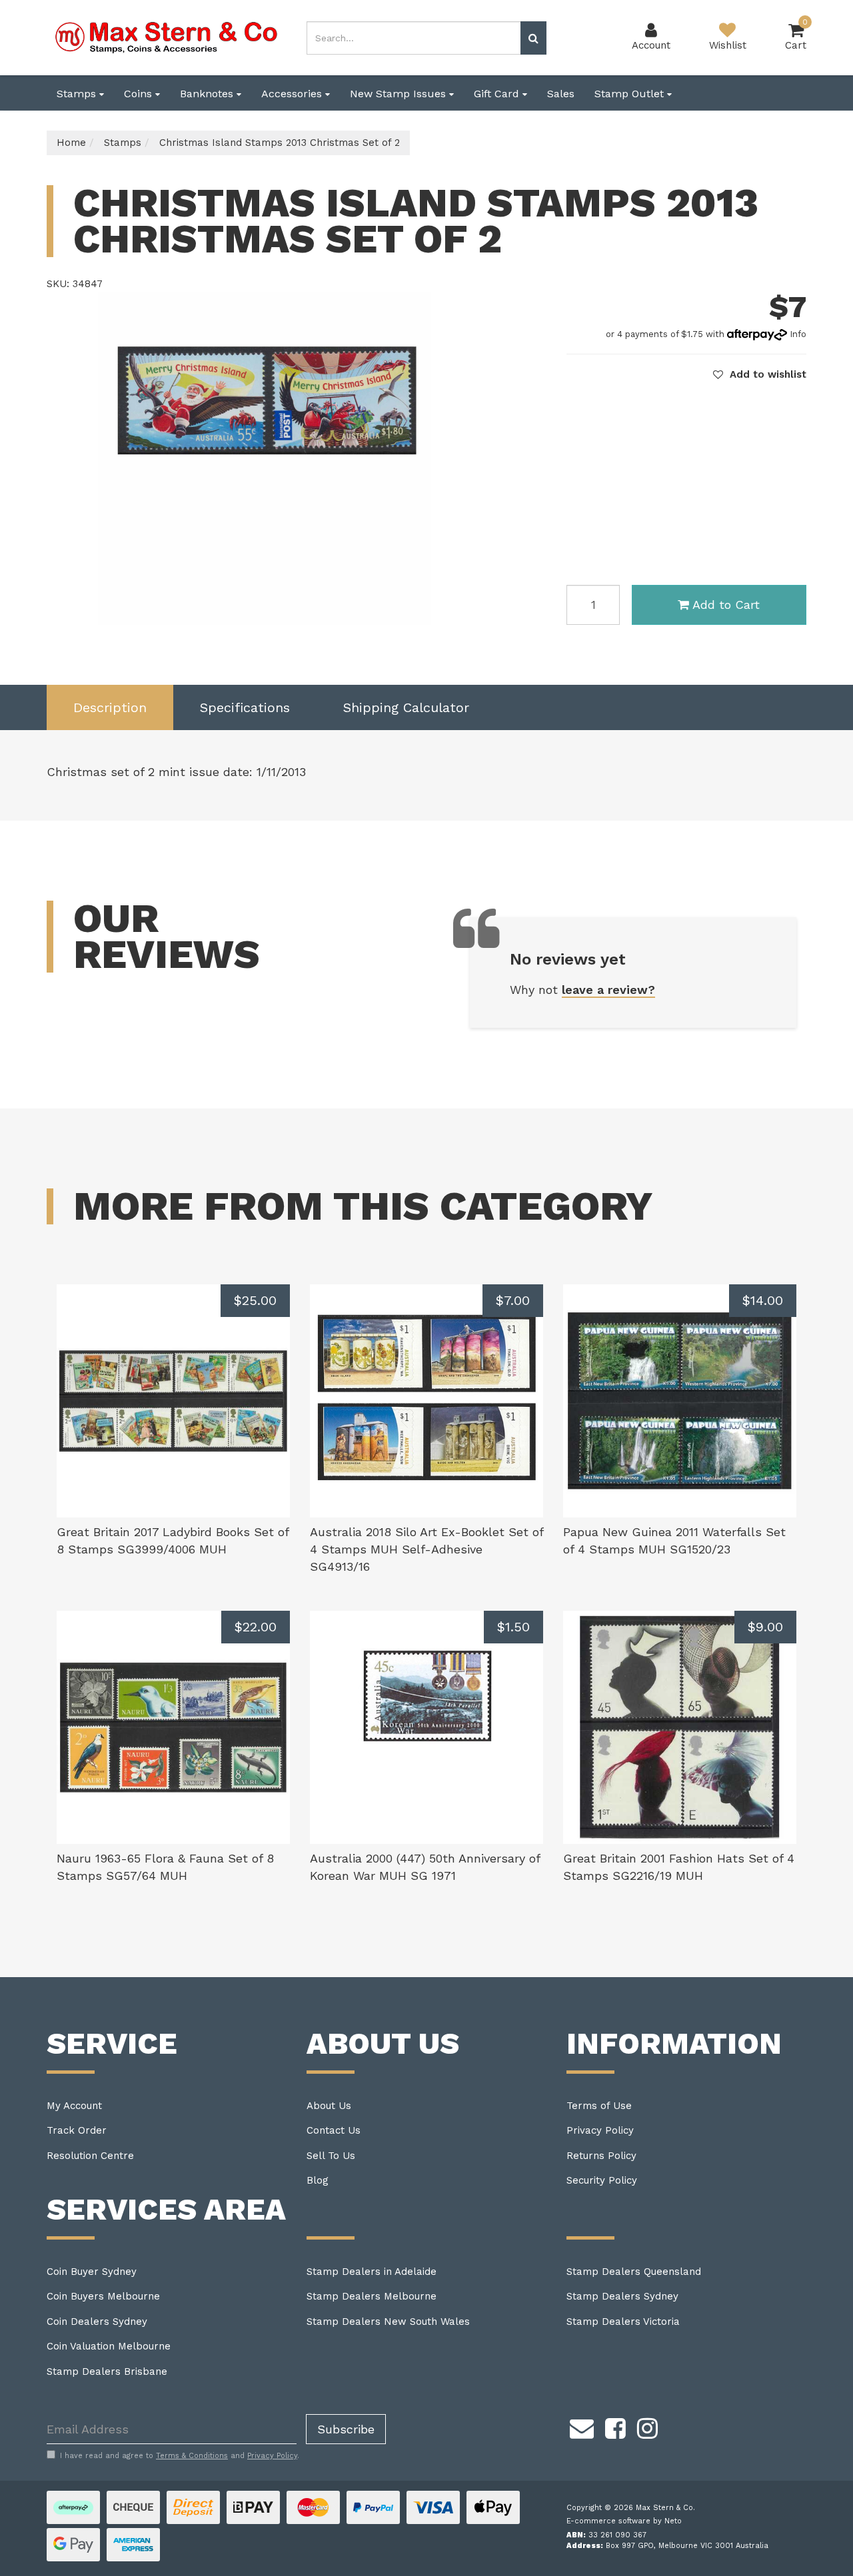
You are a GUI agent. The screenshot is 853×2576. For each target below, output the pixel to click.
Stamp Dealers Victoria (623, 2322)
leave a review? (608, 990)
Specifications (245, 707)
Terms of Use (599, 2106)
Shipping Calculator (406, 707)
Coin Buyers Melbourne (103, 2296)
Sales (561, 94)
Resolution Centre (90, 2156)
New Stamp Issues (400, 94)
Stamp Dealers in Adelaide (372, 2272)
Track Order (77, 2130)
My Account (74, 2106)
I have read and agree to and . (180, 2456)
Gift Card (498, 94)
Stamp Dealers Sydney (622, 2296)
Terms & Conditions (192, 2456)
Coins (140, 94)
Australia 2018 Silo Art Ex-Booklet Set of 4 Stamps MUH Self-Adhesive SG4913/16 (426, 1549)
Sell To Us (331, 2156)
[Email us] (582, 2426)
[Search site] (533, 38)
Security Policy (602, 2180)
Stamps (78, 94)
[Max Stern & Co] (167, 37)
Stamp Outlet (631, 94)
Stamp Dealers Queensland (634, 2272)
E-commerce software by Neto (624, 2521)
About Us (329, 2106)
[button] (760, 374)
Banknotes (208, 94)
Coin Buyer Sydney (92, 2272)
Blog (318, 2180)
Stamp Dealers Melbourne (372, 2296)
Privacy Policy (600, 2130)
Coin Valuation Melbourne (109, 2346)
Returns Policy (601, 2156)
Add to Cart (726, 605)
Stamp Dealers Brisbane (107, 2371)
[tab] (110, 708)
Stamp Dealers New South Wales (388, 2322)
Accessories (293, 94)
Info (798, 334)
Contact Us (334, 2130)
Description (110, 707)
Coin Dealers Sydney (97, 2322)
